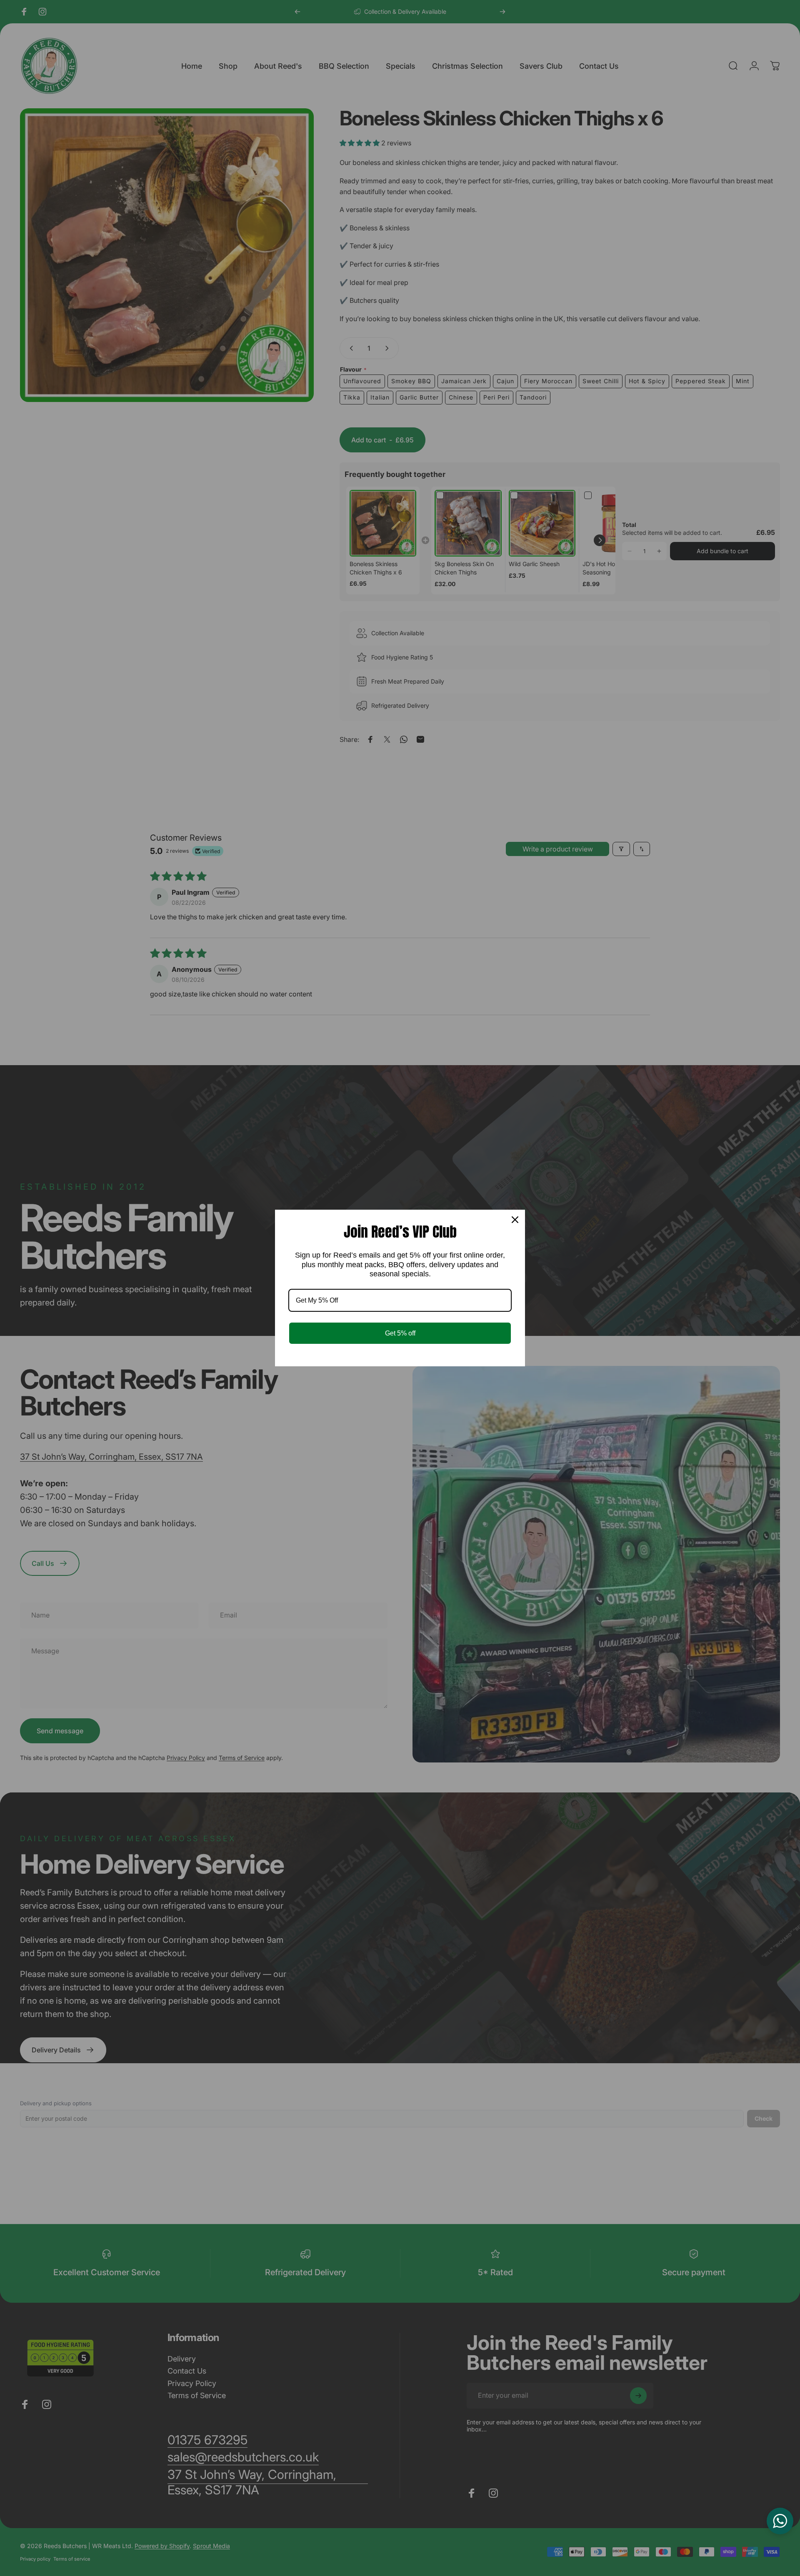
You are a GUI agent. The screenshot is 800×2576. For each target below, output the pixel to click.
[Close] (515, 1220)
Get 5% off (400, 1333)
